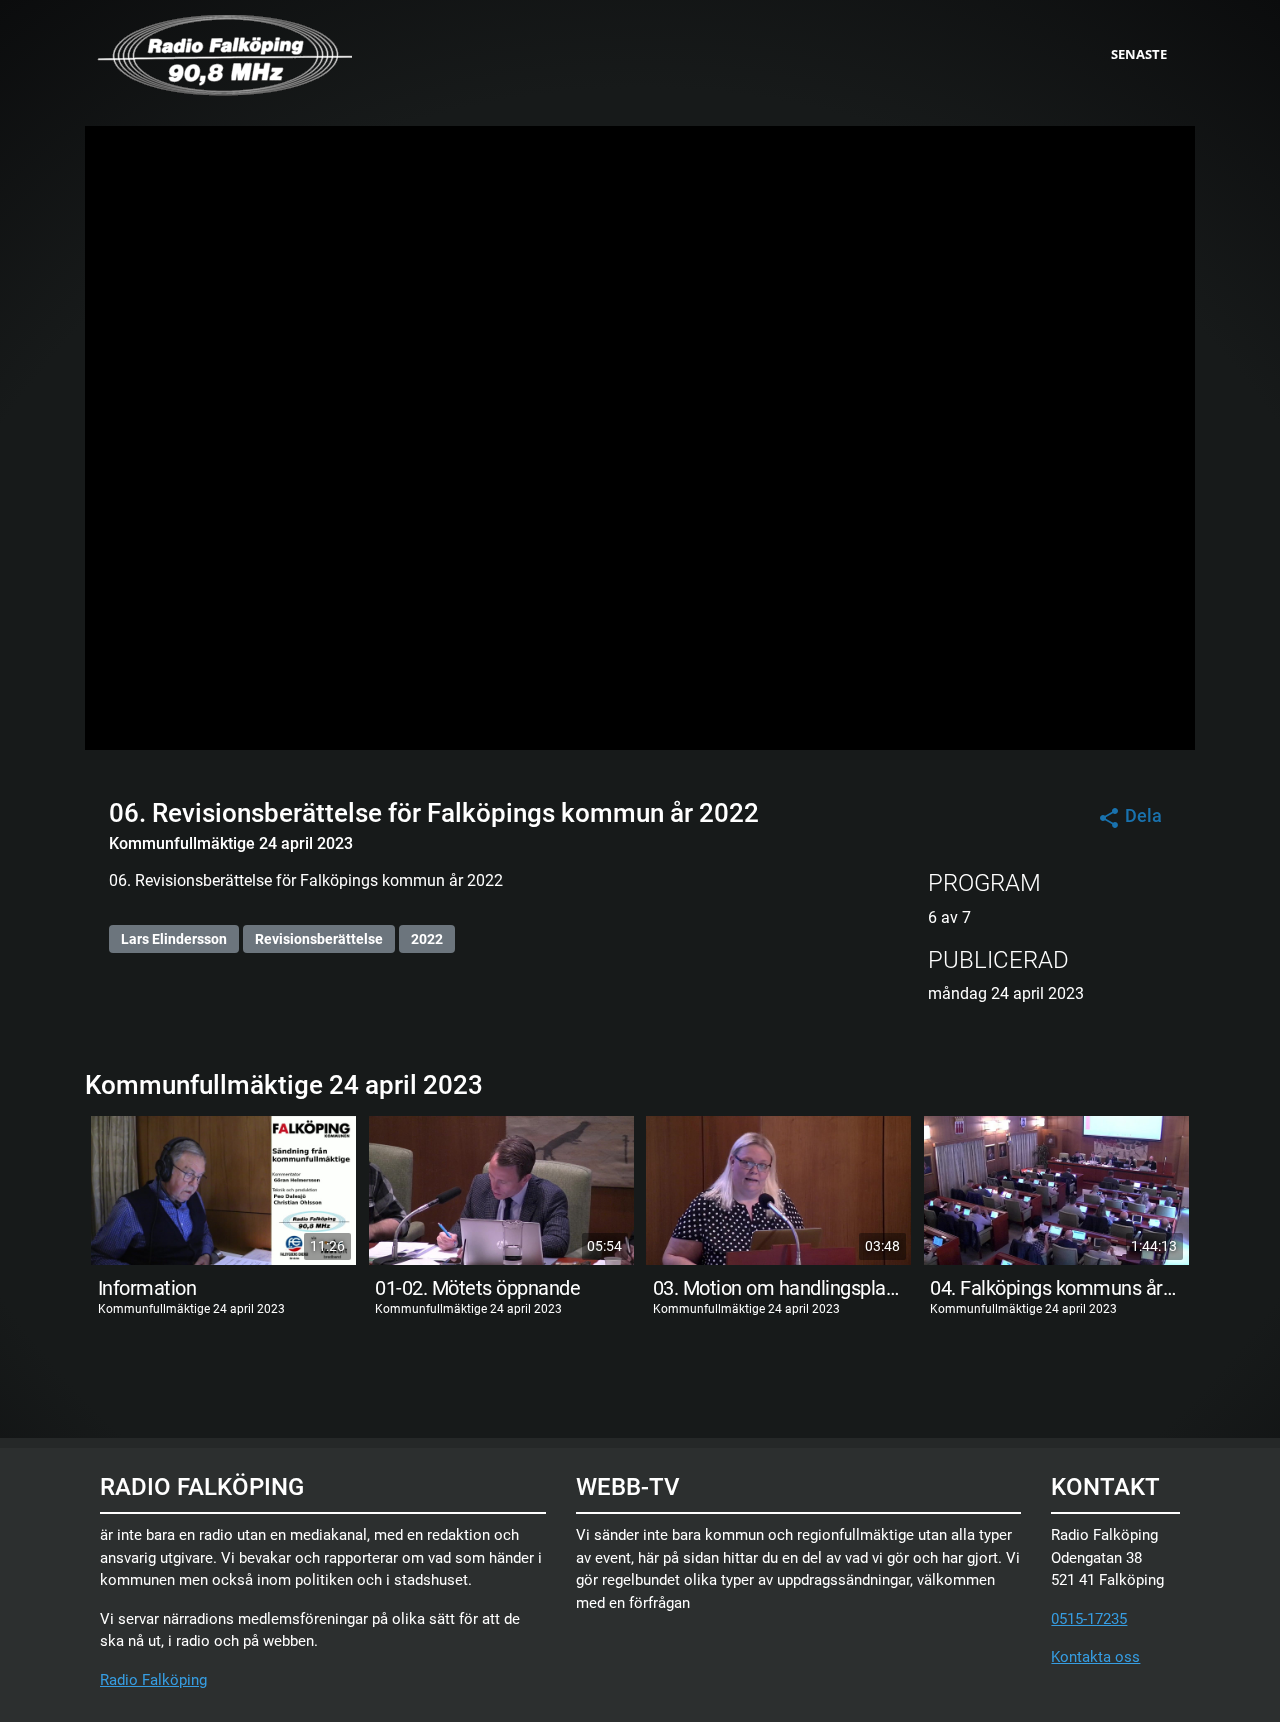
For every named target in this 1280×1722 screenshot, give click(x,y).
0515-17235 (1089, 1619)
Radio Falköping (153, 1680)
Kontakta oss (1095, 1657)
